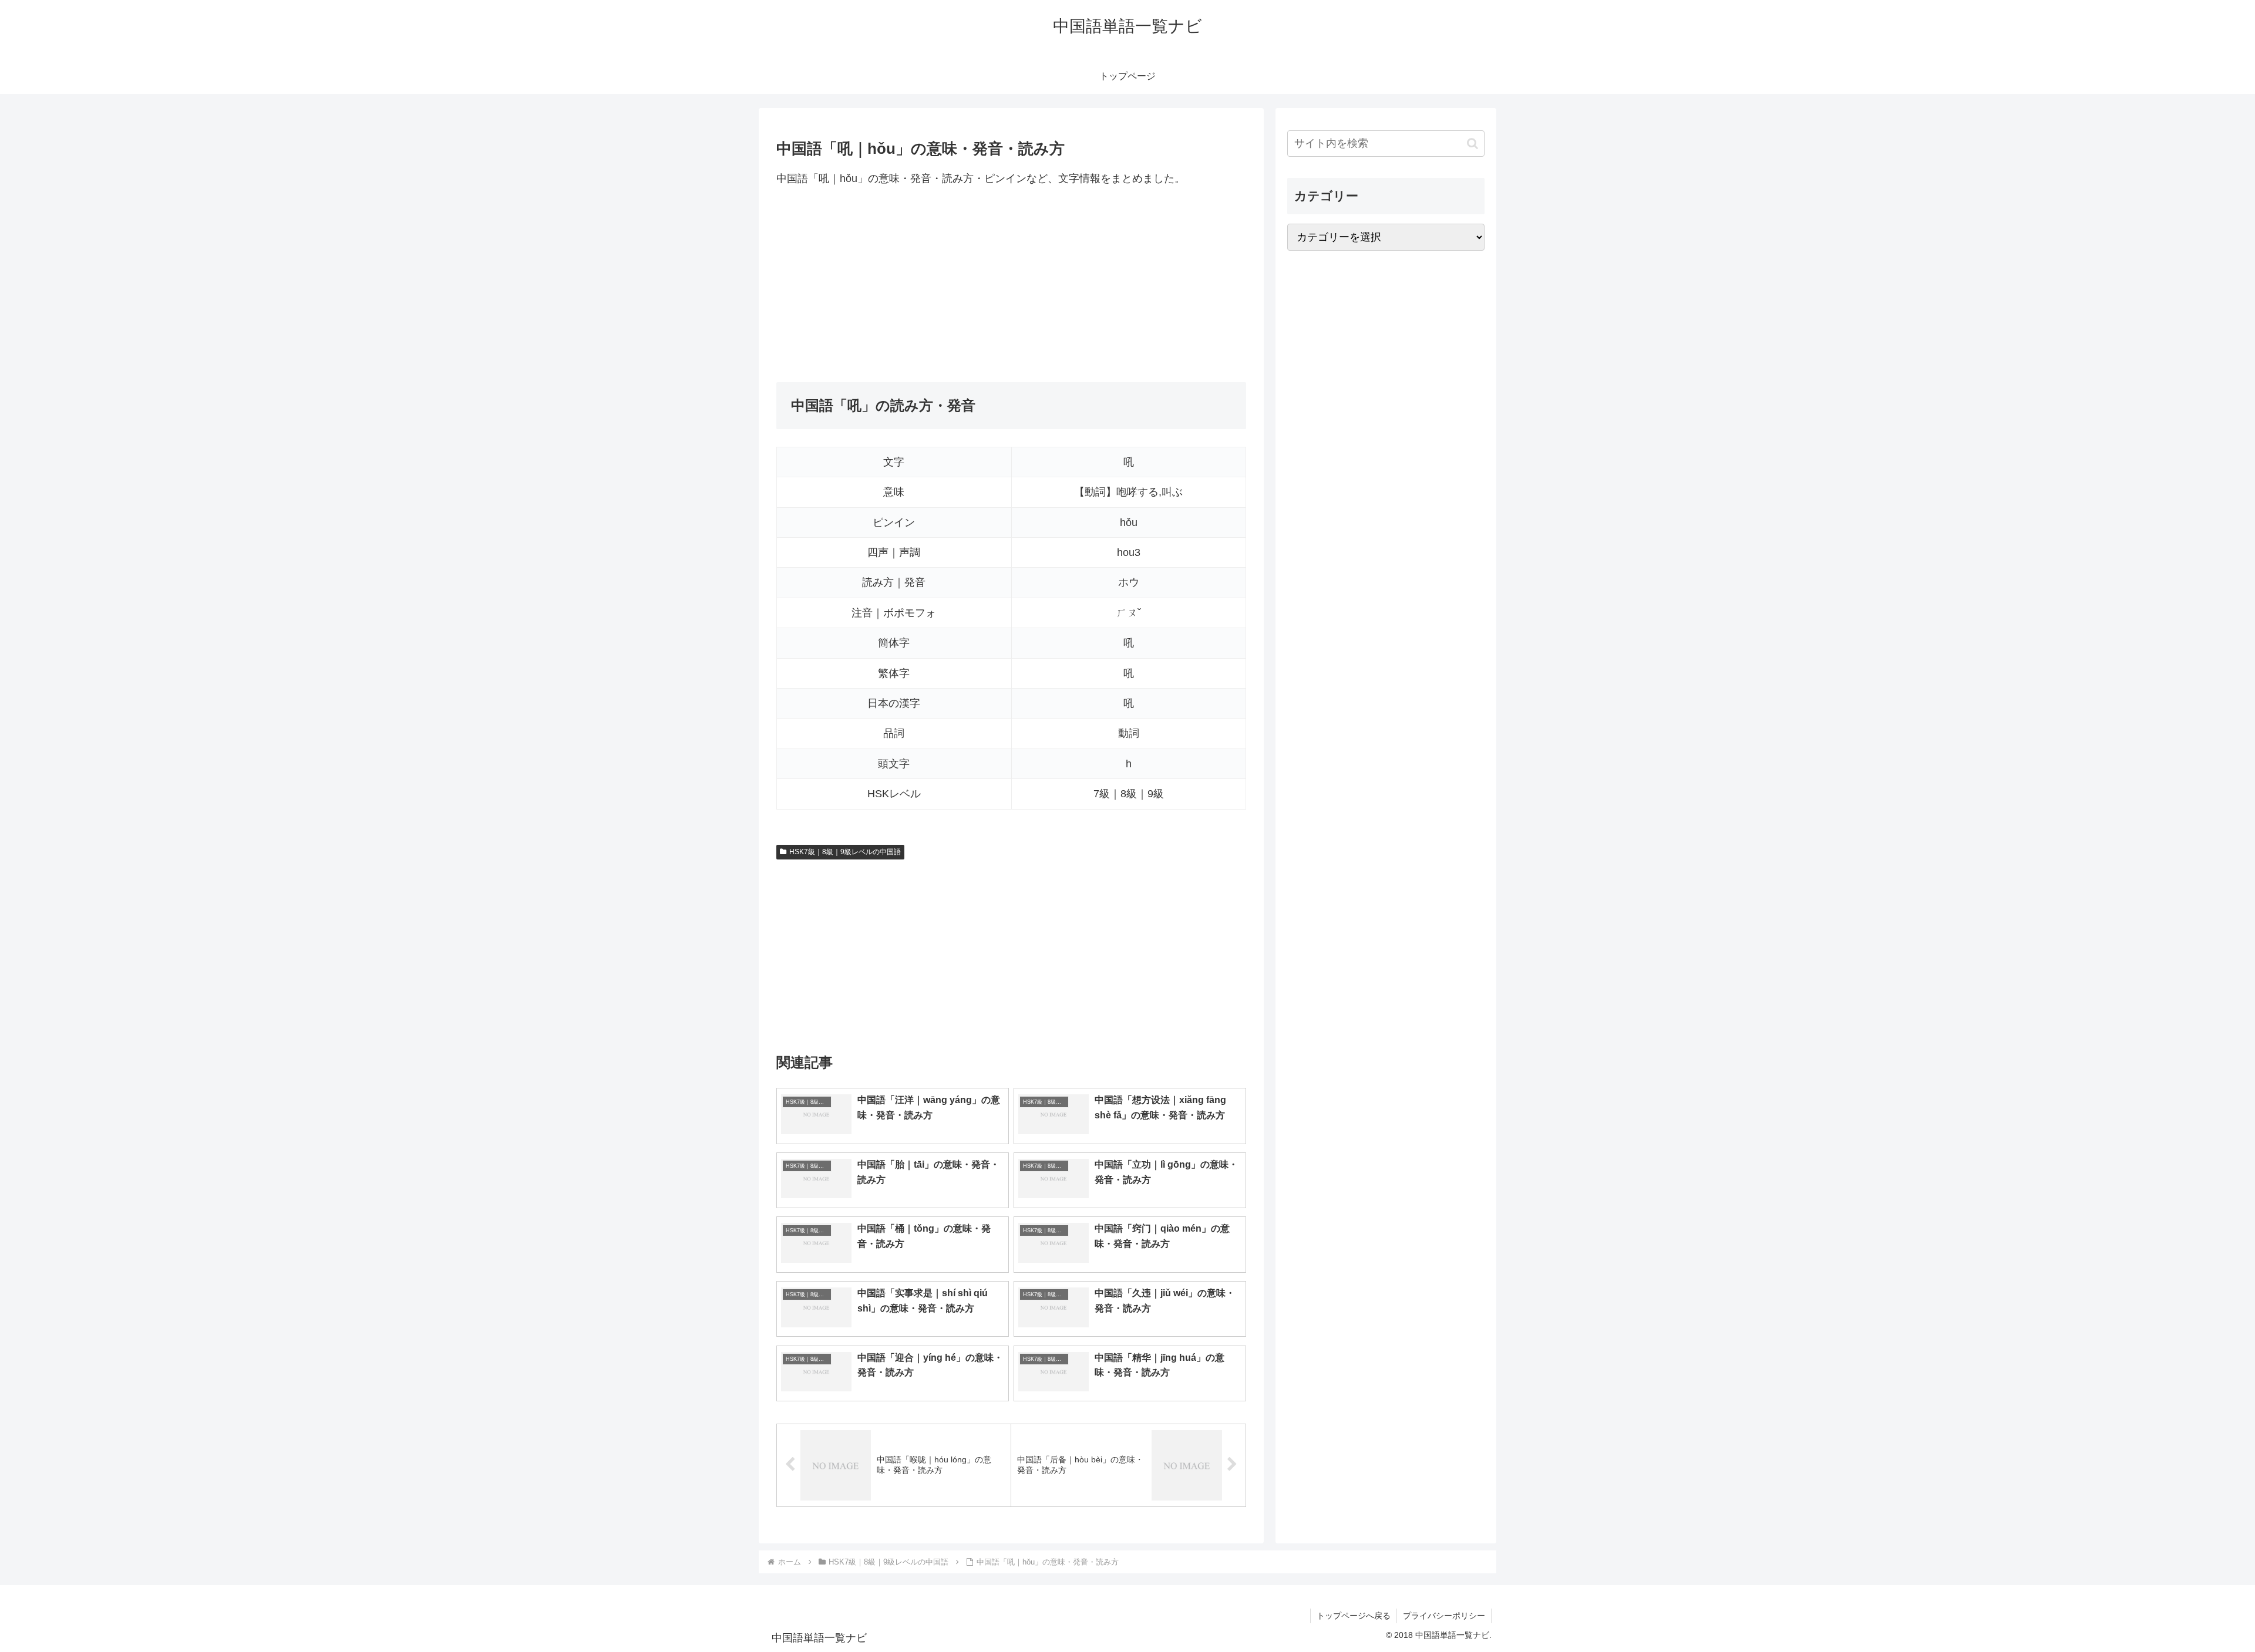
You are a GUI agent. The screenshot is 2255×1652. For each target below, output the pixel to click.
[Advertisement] (1011, 285)
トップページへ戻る (1354, 1616)
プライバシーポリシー (1444, 1616)
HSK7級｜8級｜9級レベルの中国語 (845, 852)
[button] (1473, 144)
